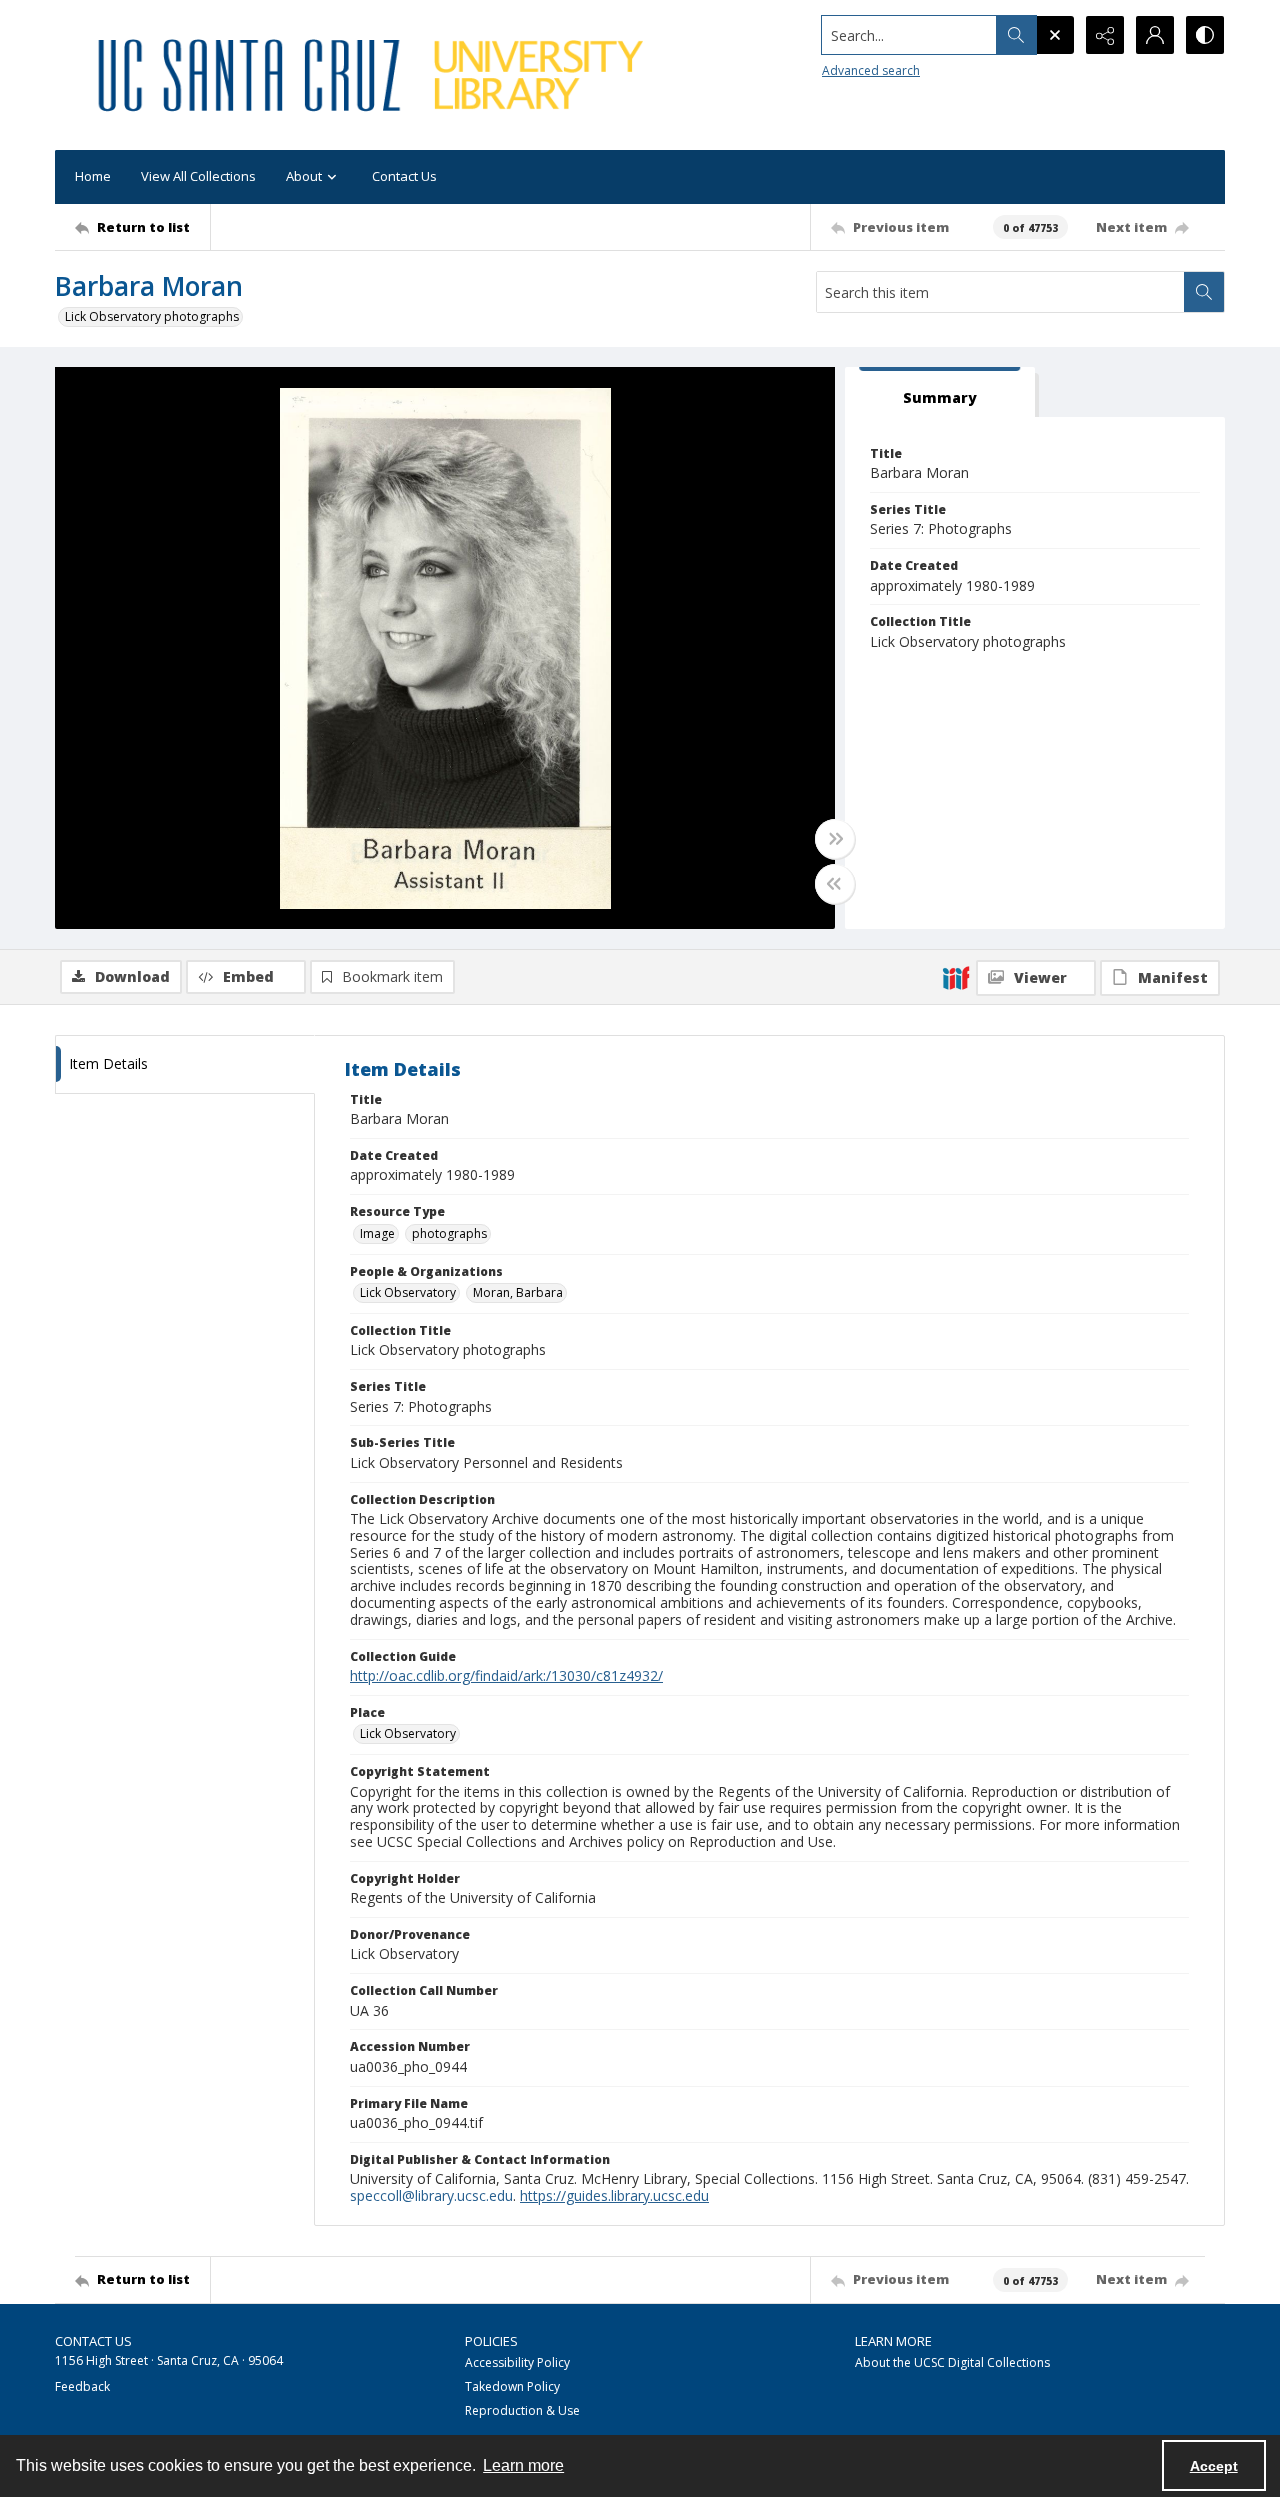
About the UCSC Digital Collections (952, 2362)
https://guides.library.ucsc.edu (614, 2195)
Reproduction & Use (522, 2410)
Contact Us (404, 176)
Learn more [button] (523, 2465)
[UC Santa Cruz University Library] (374, 75)
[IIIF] (956, 977)
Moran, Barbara (518, 1292)
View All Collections (198, 176)
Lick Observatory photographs (152, 316)
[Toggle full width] (835, 839)
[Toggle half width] (835, 884)
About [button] (304, 176)
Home (93, 176)
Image (377, 1233)
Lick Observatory (408, 1292)
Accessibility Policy (517, 2362)
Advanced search (871, 70)
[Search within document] (1204, 292)
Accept (1214, 2466)
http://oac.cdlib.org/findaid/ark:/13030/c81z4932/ (506, 1675)
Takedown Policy (512, 2386)
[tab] (940, 392)
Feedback (82, 2386)
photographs (449, 1233)
